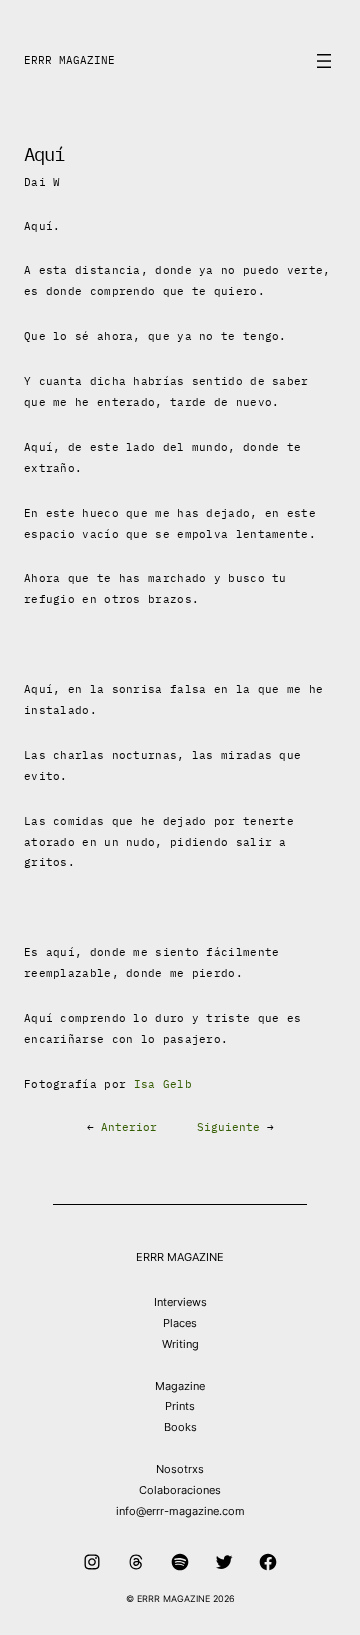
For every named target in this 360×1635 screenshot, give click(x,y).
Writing (180, 1344)
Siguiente (228, 1127)
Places (180, 1323)
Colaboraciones (180, 1490)
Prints (180, 1406)
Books (180, 1427)
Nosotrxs (180, 1469)
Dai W (42, 182)
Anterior (129, 1127)
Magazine (180, 1386)
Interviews (180, 1302)
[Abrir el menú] (324, 61)
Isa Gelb (163, 1084)
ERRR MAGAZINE (69, 60)
